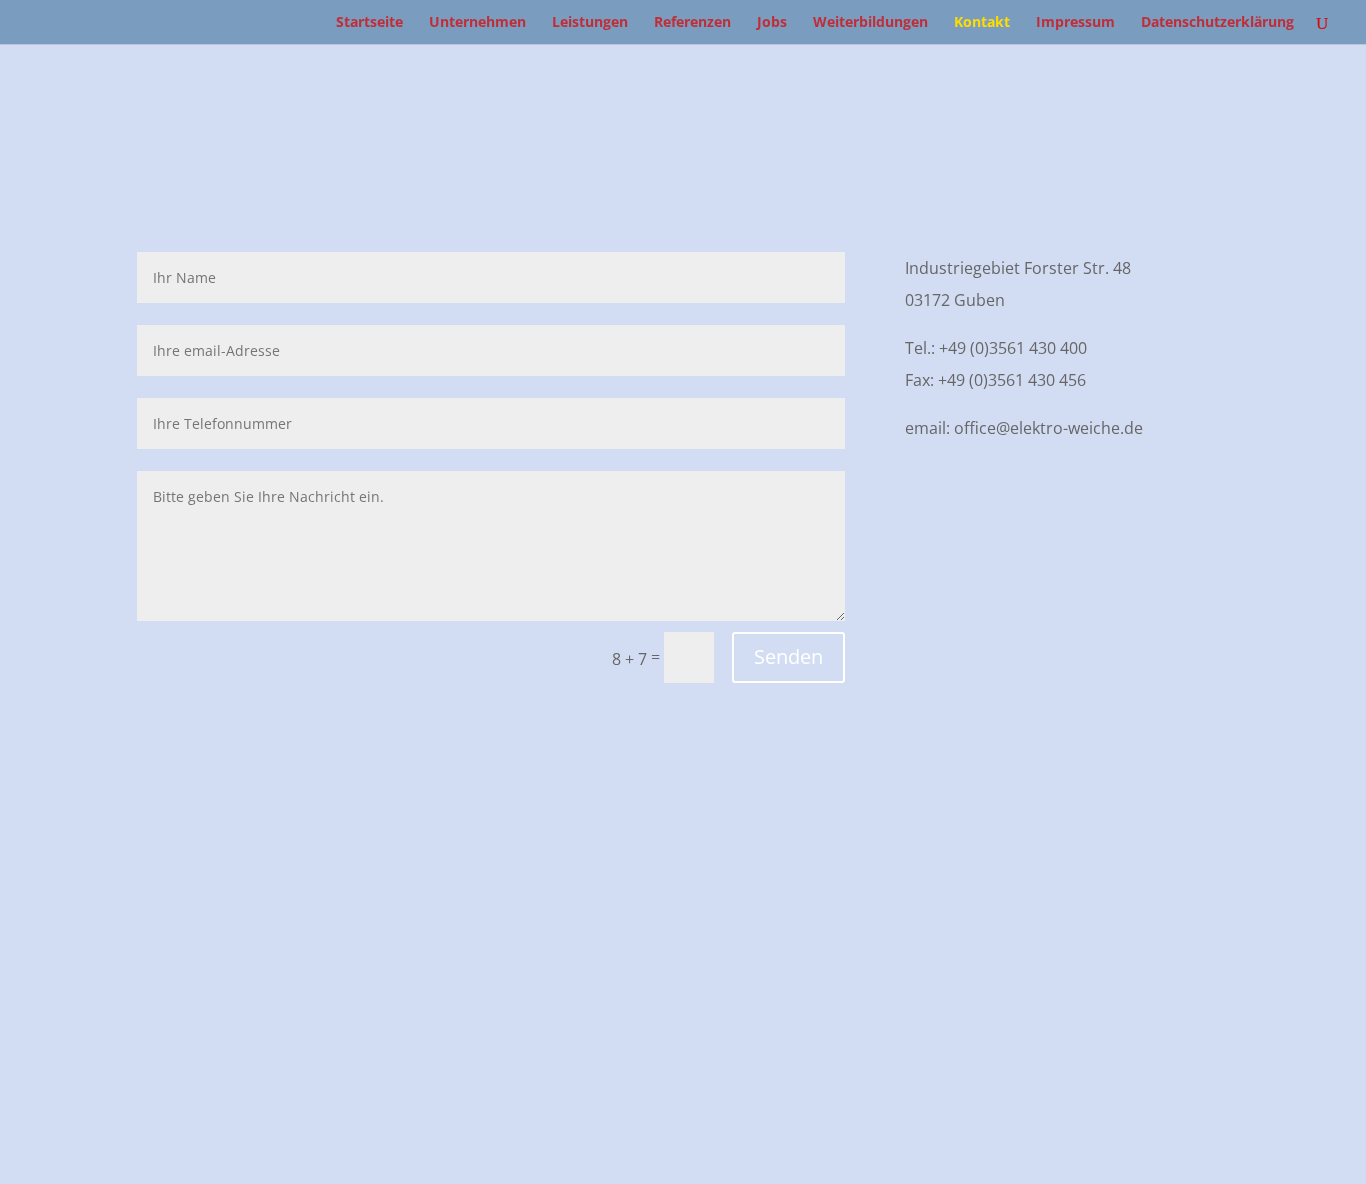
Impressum (1075, 23)
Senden (788, 656)
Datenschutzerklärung (1217, 23)
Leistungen (590, 23)
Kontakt (982, 23)
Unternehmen (477, 23)
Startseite (369, 23)
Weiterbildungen (870, 23)
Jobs (772, 23)
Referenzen (692, 23)
